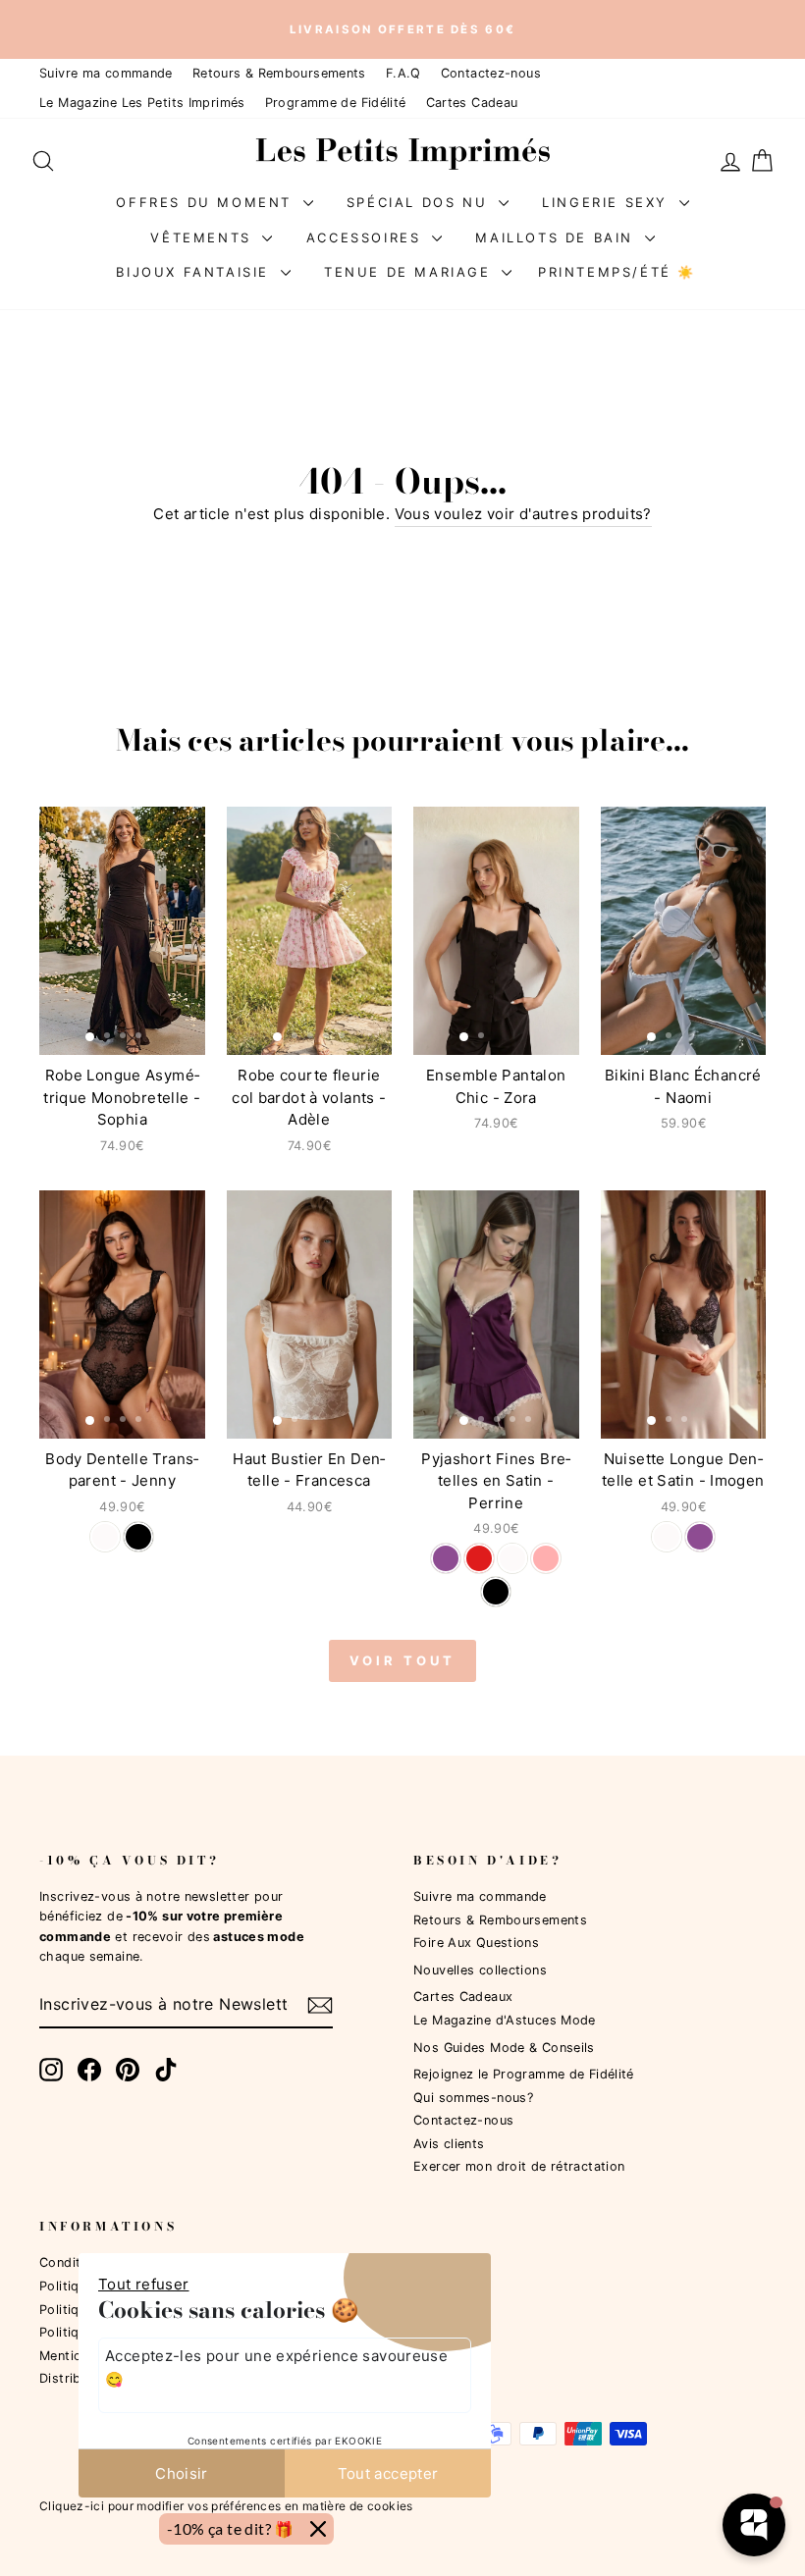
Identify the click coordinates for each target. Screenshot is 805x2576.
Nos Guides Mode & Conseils (504, 2048)
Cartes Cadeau (472, 103)
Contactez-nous (491, 73)
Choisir (182, 2473)
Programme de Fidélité (336, 103)
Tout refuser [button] (144, 2284)
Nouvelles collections (480, 1970)
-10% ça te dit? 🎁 (231, 2528)
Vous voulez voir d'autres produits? (523, 514)
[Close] (318, 2529)
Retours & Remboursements (279, 73)
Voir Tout (402, 1660)
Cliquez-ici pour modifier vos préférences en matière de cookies (226, 2506)
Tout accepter (388, 2473)
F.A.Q (403, 73)
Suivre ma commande (106, 73)
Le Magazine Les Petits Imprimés (142, 103)
